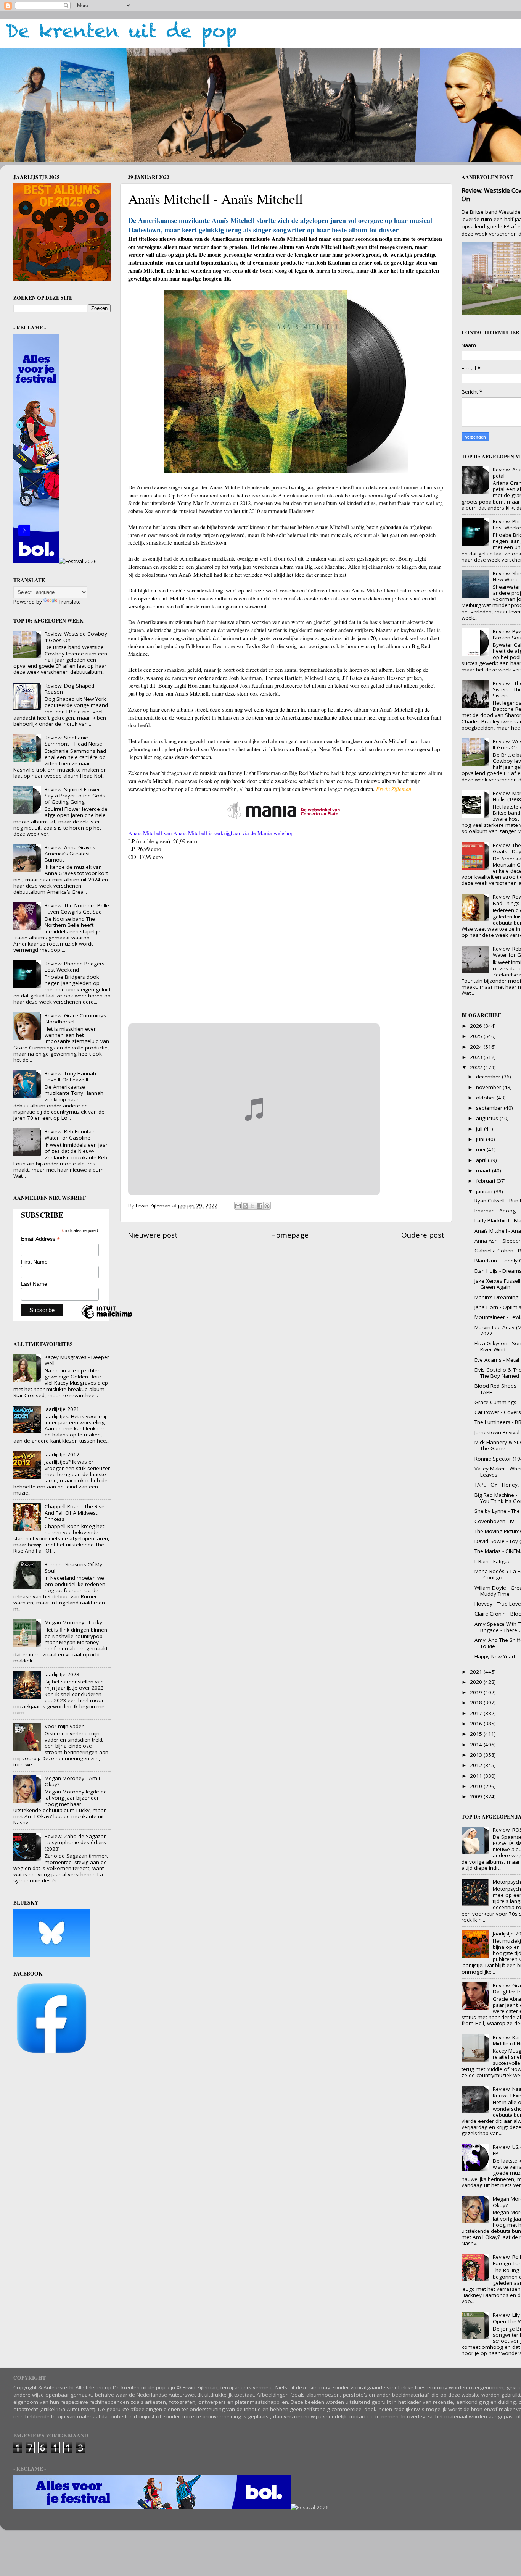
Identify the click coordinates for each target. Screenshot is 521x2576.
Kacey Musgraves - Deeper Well (77, 1360)
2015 (477, 1734)
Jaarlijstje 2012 (62, 1454)
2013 (477, 1755)
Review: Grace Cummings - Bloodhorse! (77, 1018)
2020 (477, 1682)
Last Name (34, 1284)
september (490, 1108)
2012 (477, 1765)
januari (485, 1191)
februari (486, 1181)
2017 (477, 1713)
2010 (477, 1786)
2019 (477, 1692)
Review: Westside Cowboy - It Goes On (77, 637)
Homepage (290, 1235)
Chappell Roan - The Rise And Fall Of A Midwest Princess (75, 1512)
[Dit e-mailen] (238, 1206)
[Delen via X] (252, 1206)
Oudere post (423, 1235)
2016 (477, 1724)
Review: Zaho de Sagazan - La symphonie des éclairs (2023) (77, 1842)
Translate (70, 602)
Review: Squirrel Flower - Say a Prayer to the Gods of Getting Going (75, 796)
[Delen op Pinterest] (267, 1206)
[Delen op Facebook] (260, 1206)
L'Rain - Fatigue (493, 1561)
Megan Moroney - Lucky (73, 1622)
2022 (477, 1067)
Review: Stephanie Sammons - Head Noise (73, 741)
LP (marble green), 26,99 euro (162, 841)
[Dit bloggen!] (245, 1206)
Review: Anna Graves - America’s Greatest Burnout (72, 854)
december (489, 1077)
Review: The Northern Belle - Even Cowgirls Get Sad (77, 909)
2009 (477, 1796)
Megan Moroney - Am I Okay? (72, 1781)
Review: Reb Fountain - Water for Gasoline (72, 1135)
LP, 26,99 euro (145, 849)
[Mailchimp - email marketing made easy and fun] (107, 1318)
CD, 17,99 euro (146, 857)
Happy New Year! (495, 1656)
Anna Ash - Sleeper (498, 1241)
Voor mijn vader (64, 1726)
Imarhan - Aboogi (496, 1211)
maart (484, 1170)
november (489, 1087)
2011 (477, 1776)
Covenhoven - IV (494, 1521)
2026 (477, 1026)
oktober (486, 1098)
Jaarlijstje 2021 (62, 1409)
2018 (477, 1703)
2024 (477, 1047)
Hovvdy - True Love (498, 1604)
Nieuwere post (153, 1235)
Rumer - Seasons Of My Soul (73, 1567)
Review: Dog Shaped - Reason (71, 689)
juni (481, 1139)
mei (481, 1149)
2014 (477, 1745)
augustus (488, 1118)
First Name (34, 1262)
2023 (477, 1057)
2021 (477, 1672)
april (482, 1160)
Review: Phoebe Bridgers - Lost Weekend (76, 967)
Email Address (40, 1239)
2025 (477, 1036)
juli (480, 1129)
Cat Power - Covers (498, 1412)
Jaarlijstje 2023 (62, 1674)
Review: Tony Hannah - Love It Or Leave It (72, 1077)
